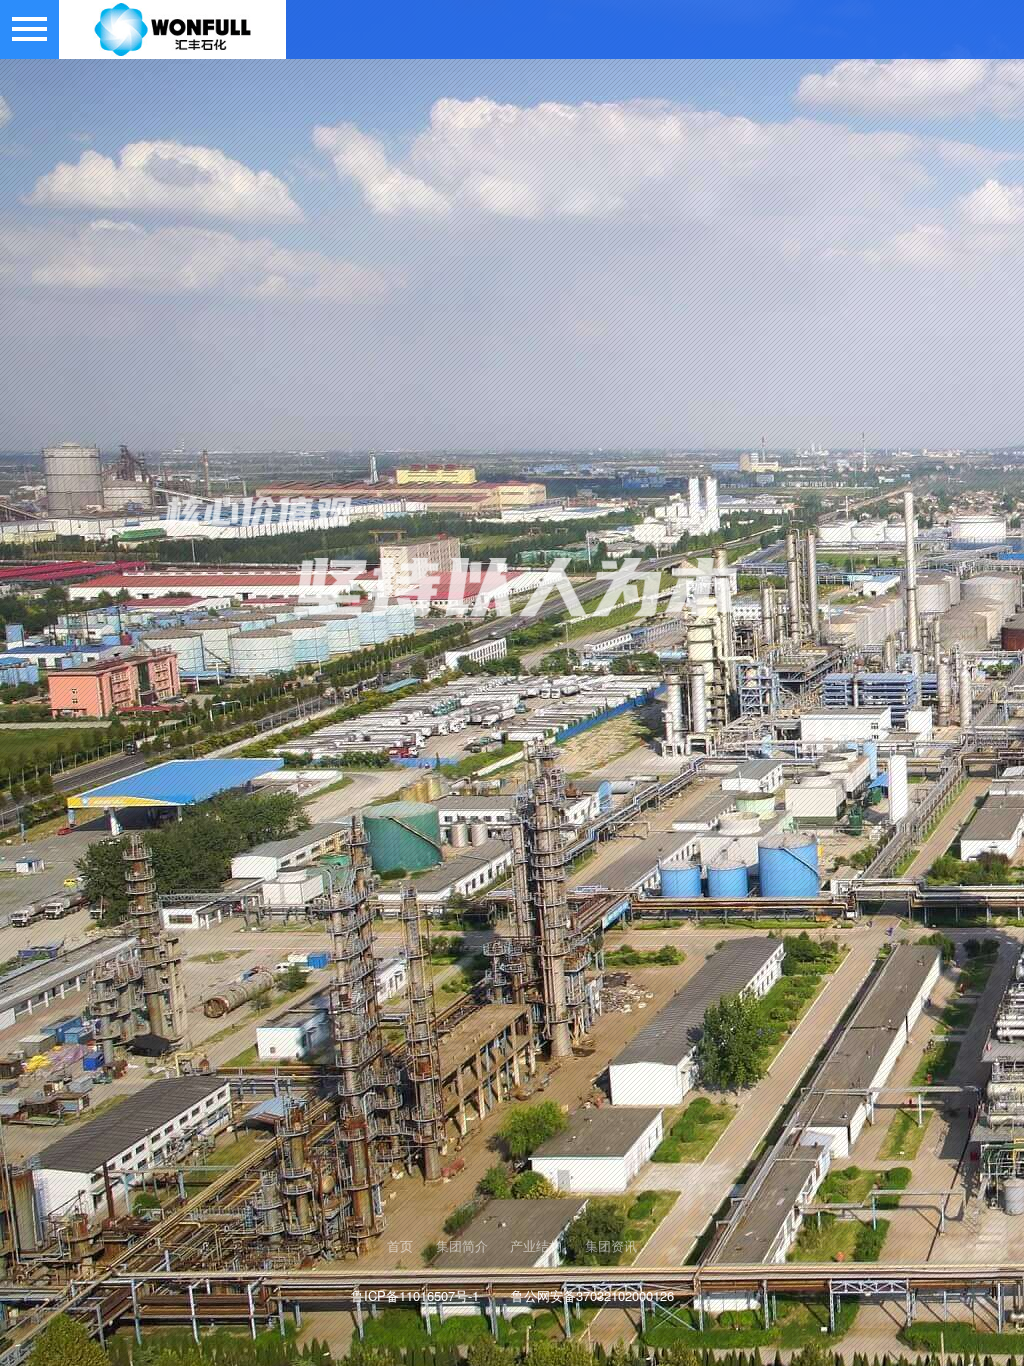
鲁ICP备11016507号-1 (415, 1295)
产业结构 (536, 1245)
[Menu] (29, 29)
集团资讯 (611, 1245)
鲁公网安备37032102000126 (592, 1295)
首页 (400, 1245)
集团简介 (462, 1245)
